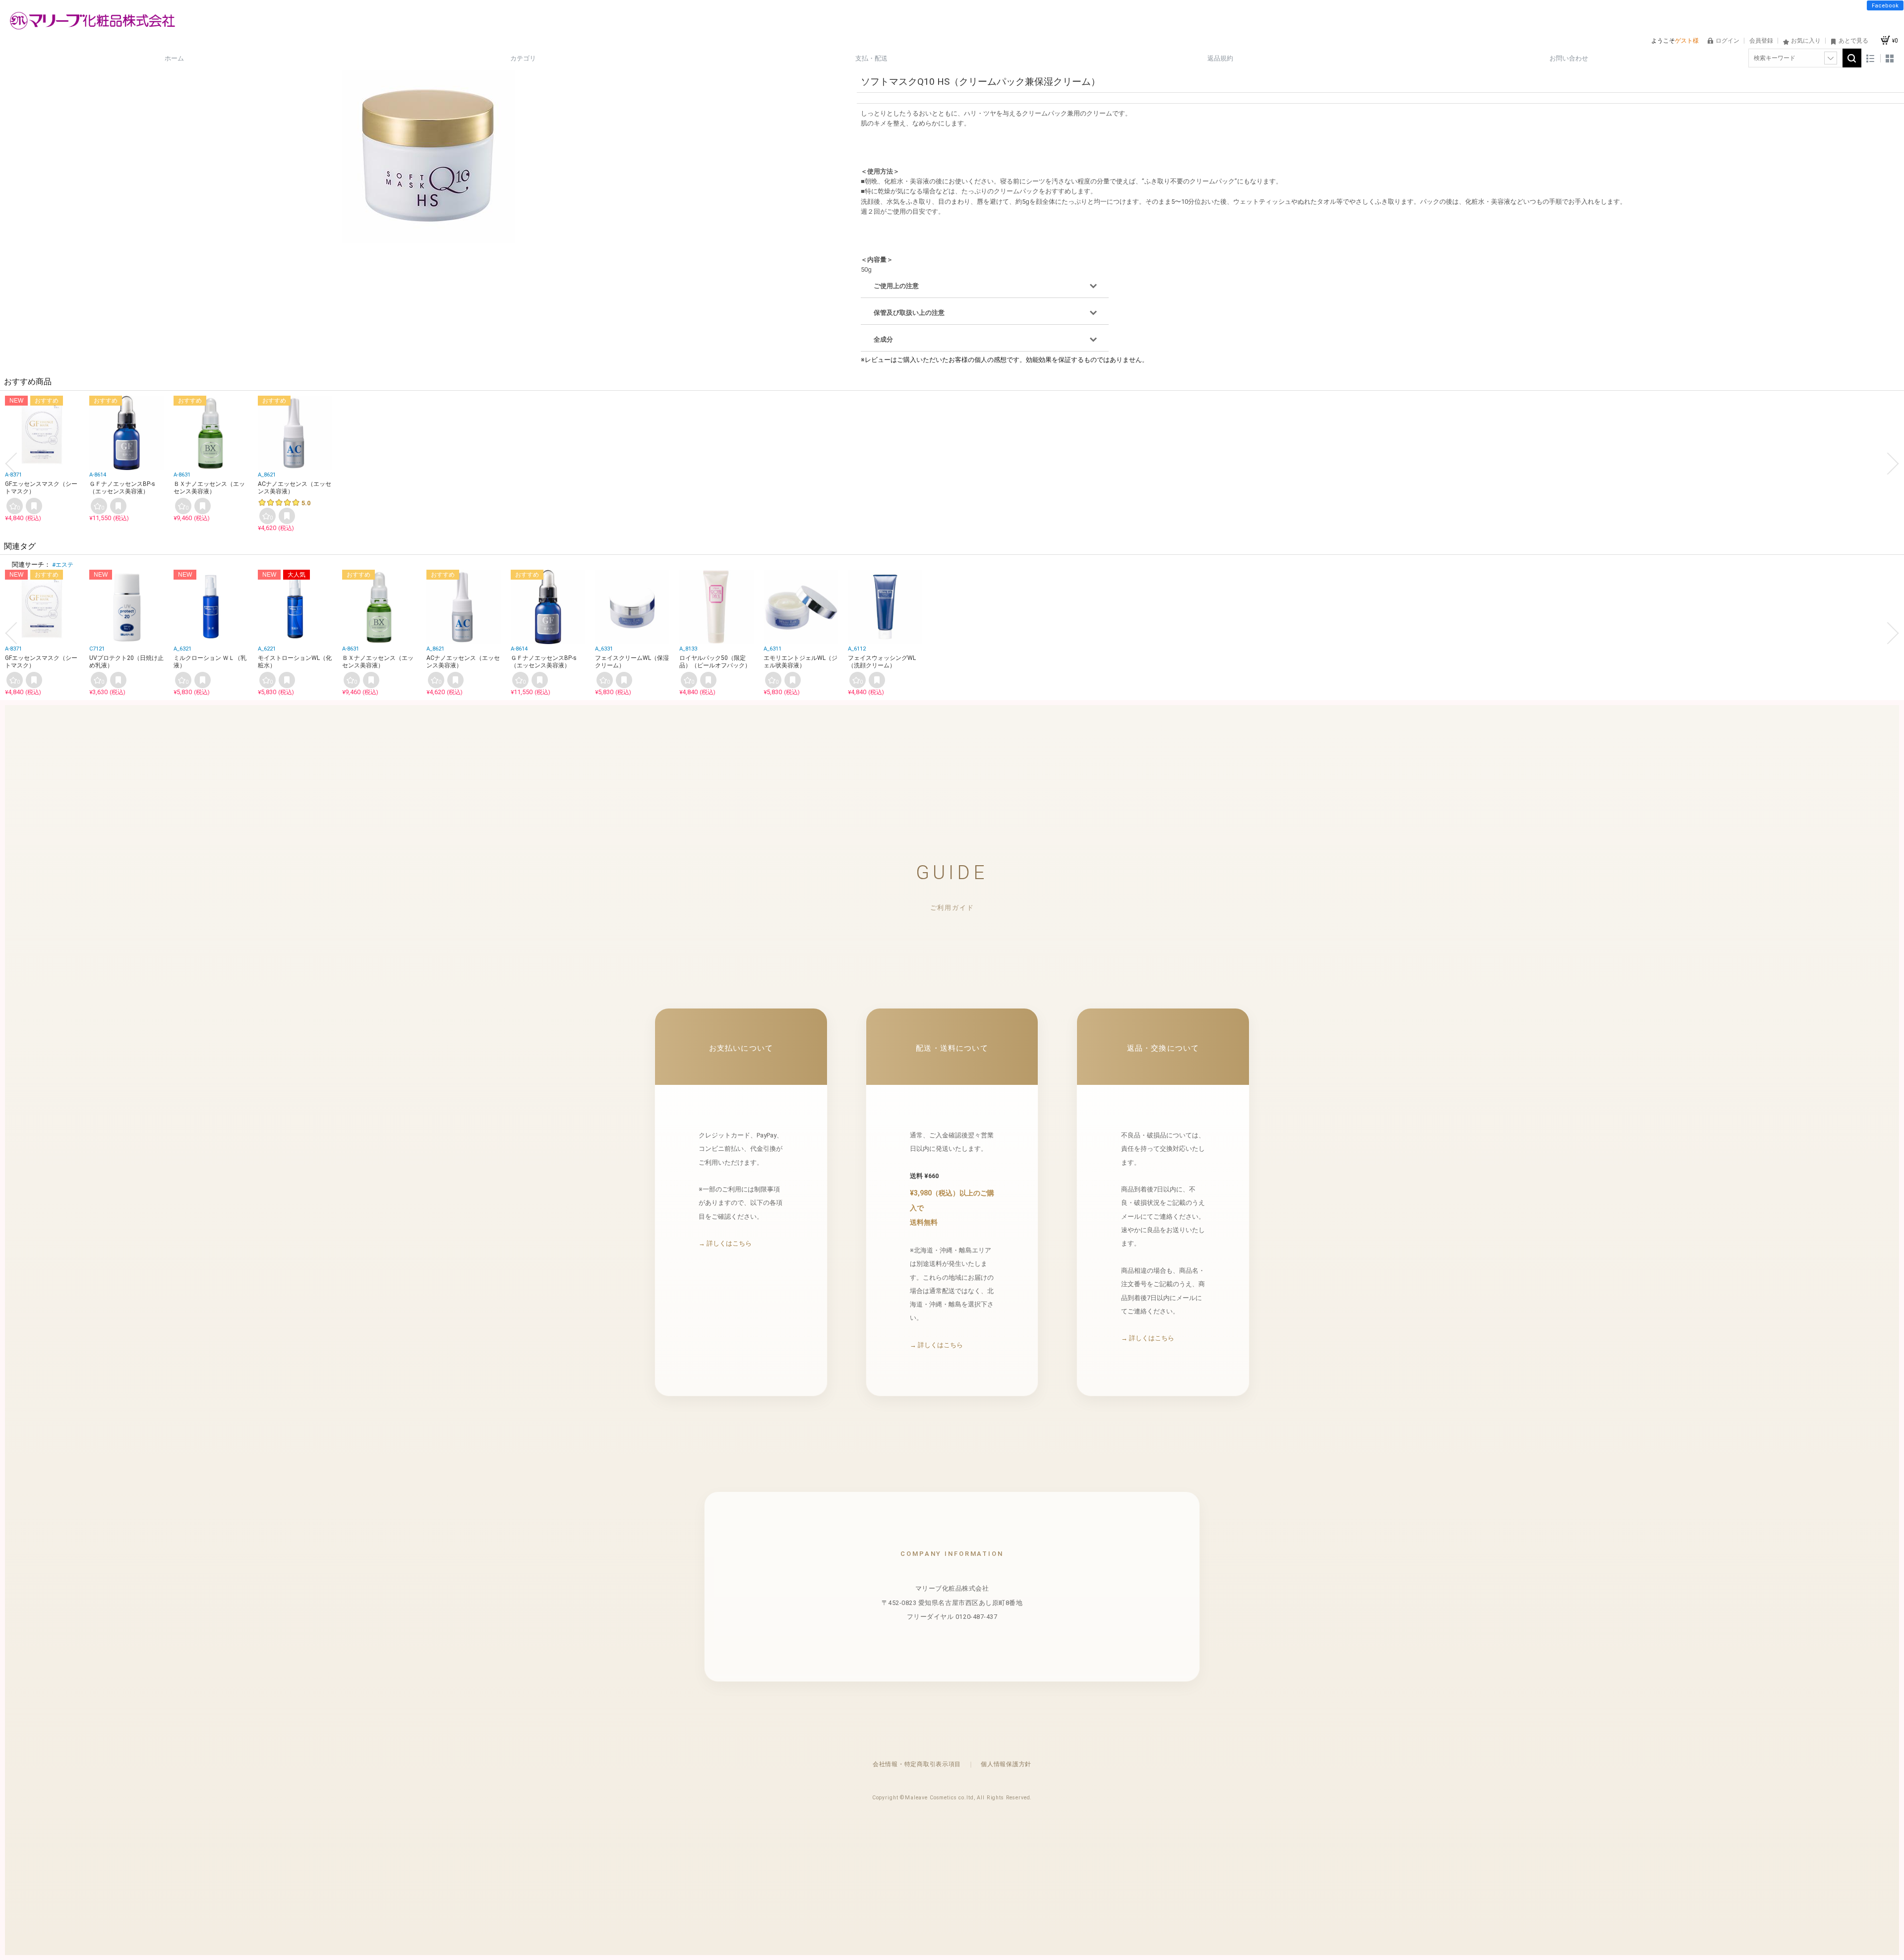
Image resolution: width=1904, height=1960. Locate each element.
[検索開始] (1852, 58)
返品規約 (1220, 58)
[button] (11, 464)
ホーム (174, 58)
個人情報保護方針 (1006, 1764)
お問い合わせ (1569, 58)
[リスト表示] (1871, 58)
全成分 (883, 339)
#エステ (63, 565)
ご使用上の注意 (896, 286)
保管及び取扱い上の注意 (909, 313)
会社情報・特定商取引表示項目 (917, 1764)
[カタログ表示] (1890, 58)
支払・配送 (871, 58)
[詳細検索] (1831, 58)
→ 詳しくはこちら (725, 1243)
